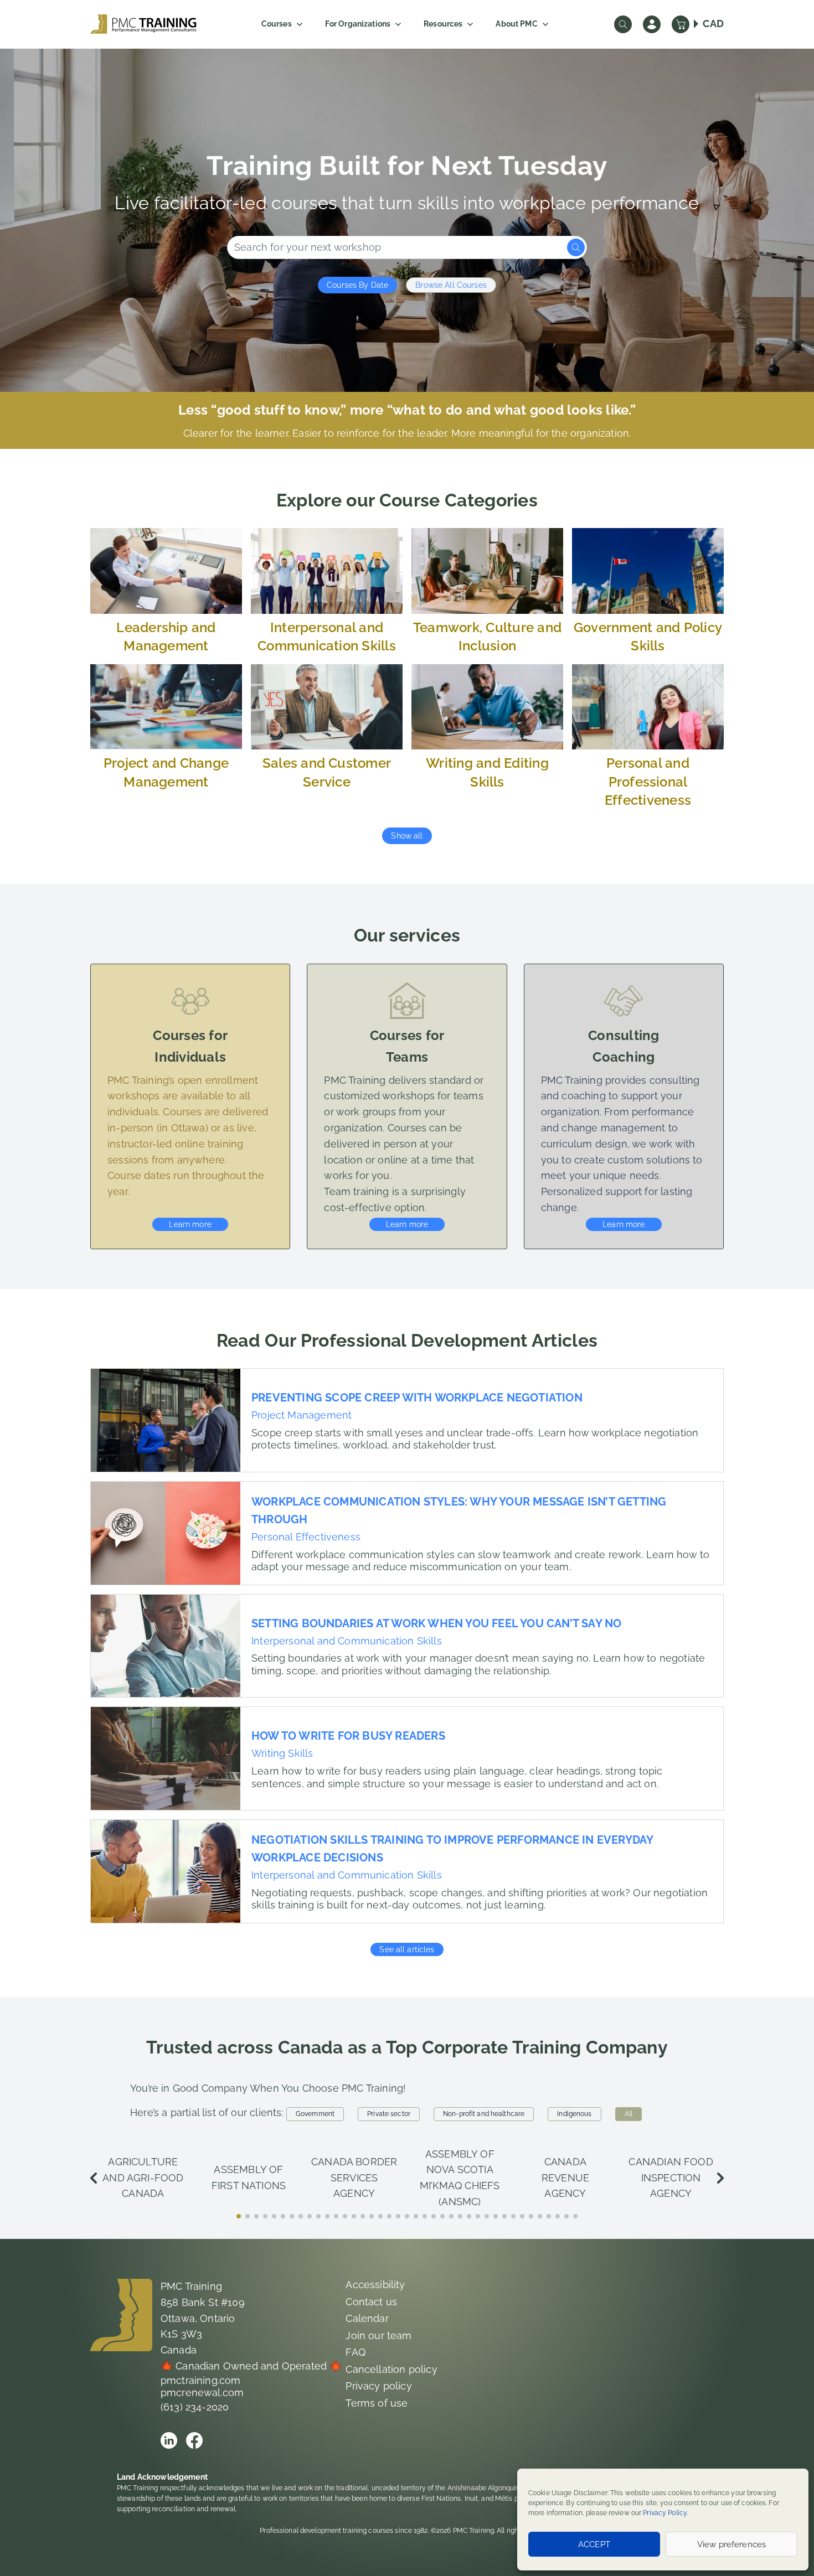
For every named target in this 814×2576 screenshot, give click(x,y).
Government (315, 2114)
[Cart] (681, 24)
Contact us (371, 2302)
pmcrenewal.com (202, 2393)
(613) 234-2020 (195, 2407)
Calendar (367, 2318)
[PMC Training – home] (143, 24)
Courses (277, 24)
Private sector (389, 2114)
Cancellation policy (391, 2369)
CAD (713, 24)
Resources (443, 24)
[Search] (623, 24)
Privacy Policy (665, 2513)
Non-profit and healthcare (484, 2114)
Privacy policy (379, 2386)
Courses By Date (357, 285)
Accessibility (375, 2285)
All (628, 2114)
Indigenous (574, 2114)
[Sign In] (652, 24)
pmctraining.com (201, 2380)
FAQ (356, 2352)
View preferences (731, 2544)
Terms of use (377, 2403)
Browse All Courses (451, 285)
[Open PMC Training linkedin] (169, 2440)
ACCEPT (594, 2544)
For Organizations (358, 24)
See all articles (407, 1949)
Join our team (378, 2336)
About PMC (516, 24)
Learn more (190, 1224)
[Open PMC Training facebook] (194, 2440)
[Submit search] (576, 247)
